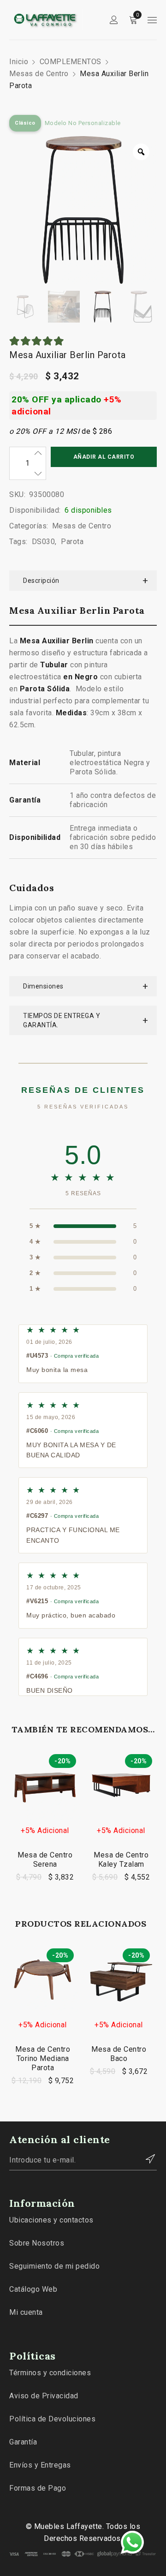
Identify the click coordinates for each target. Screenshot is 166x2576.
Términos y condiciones (50, 2373)
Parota (72, 542)
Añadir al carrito (104, 457)
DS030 (44, 542)
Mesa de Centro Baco (119, 2054)
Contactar (145, 2159)
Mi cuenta (26, 2312)
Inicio (19, 62)
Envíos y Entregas (40, 2465)
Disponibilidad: (35, 510)
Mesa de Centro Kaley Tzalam (121, 1860)
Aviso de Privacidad (44, 2396)
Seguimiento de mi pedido (54, 2266)
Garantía (23, 2442)
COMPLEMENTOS (71, 62)
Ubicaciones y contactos (51, 2220)
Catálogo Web (33, 2289)
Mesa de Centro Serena (45, 1860)
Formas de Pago (38, 2488)
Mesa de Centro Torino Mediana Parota (43, 2058)
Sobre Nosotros (37, 2243)
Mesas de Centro (39, 74)
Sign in (114, 20)
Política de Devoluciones (52, 2419)
